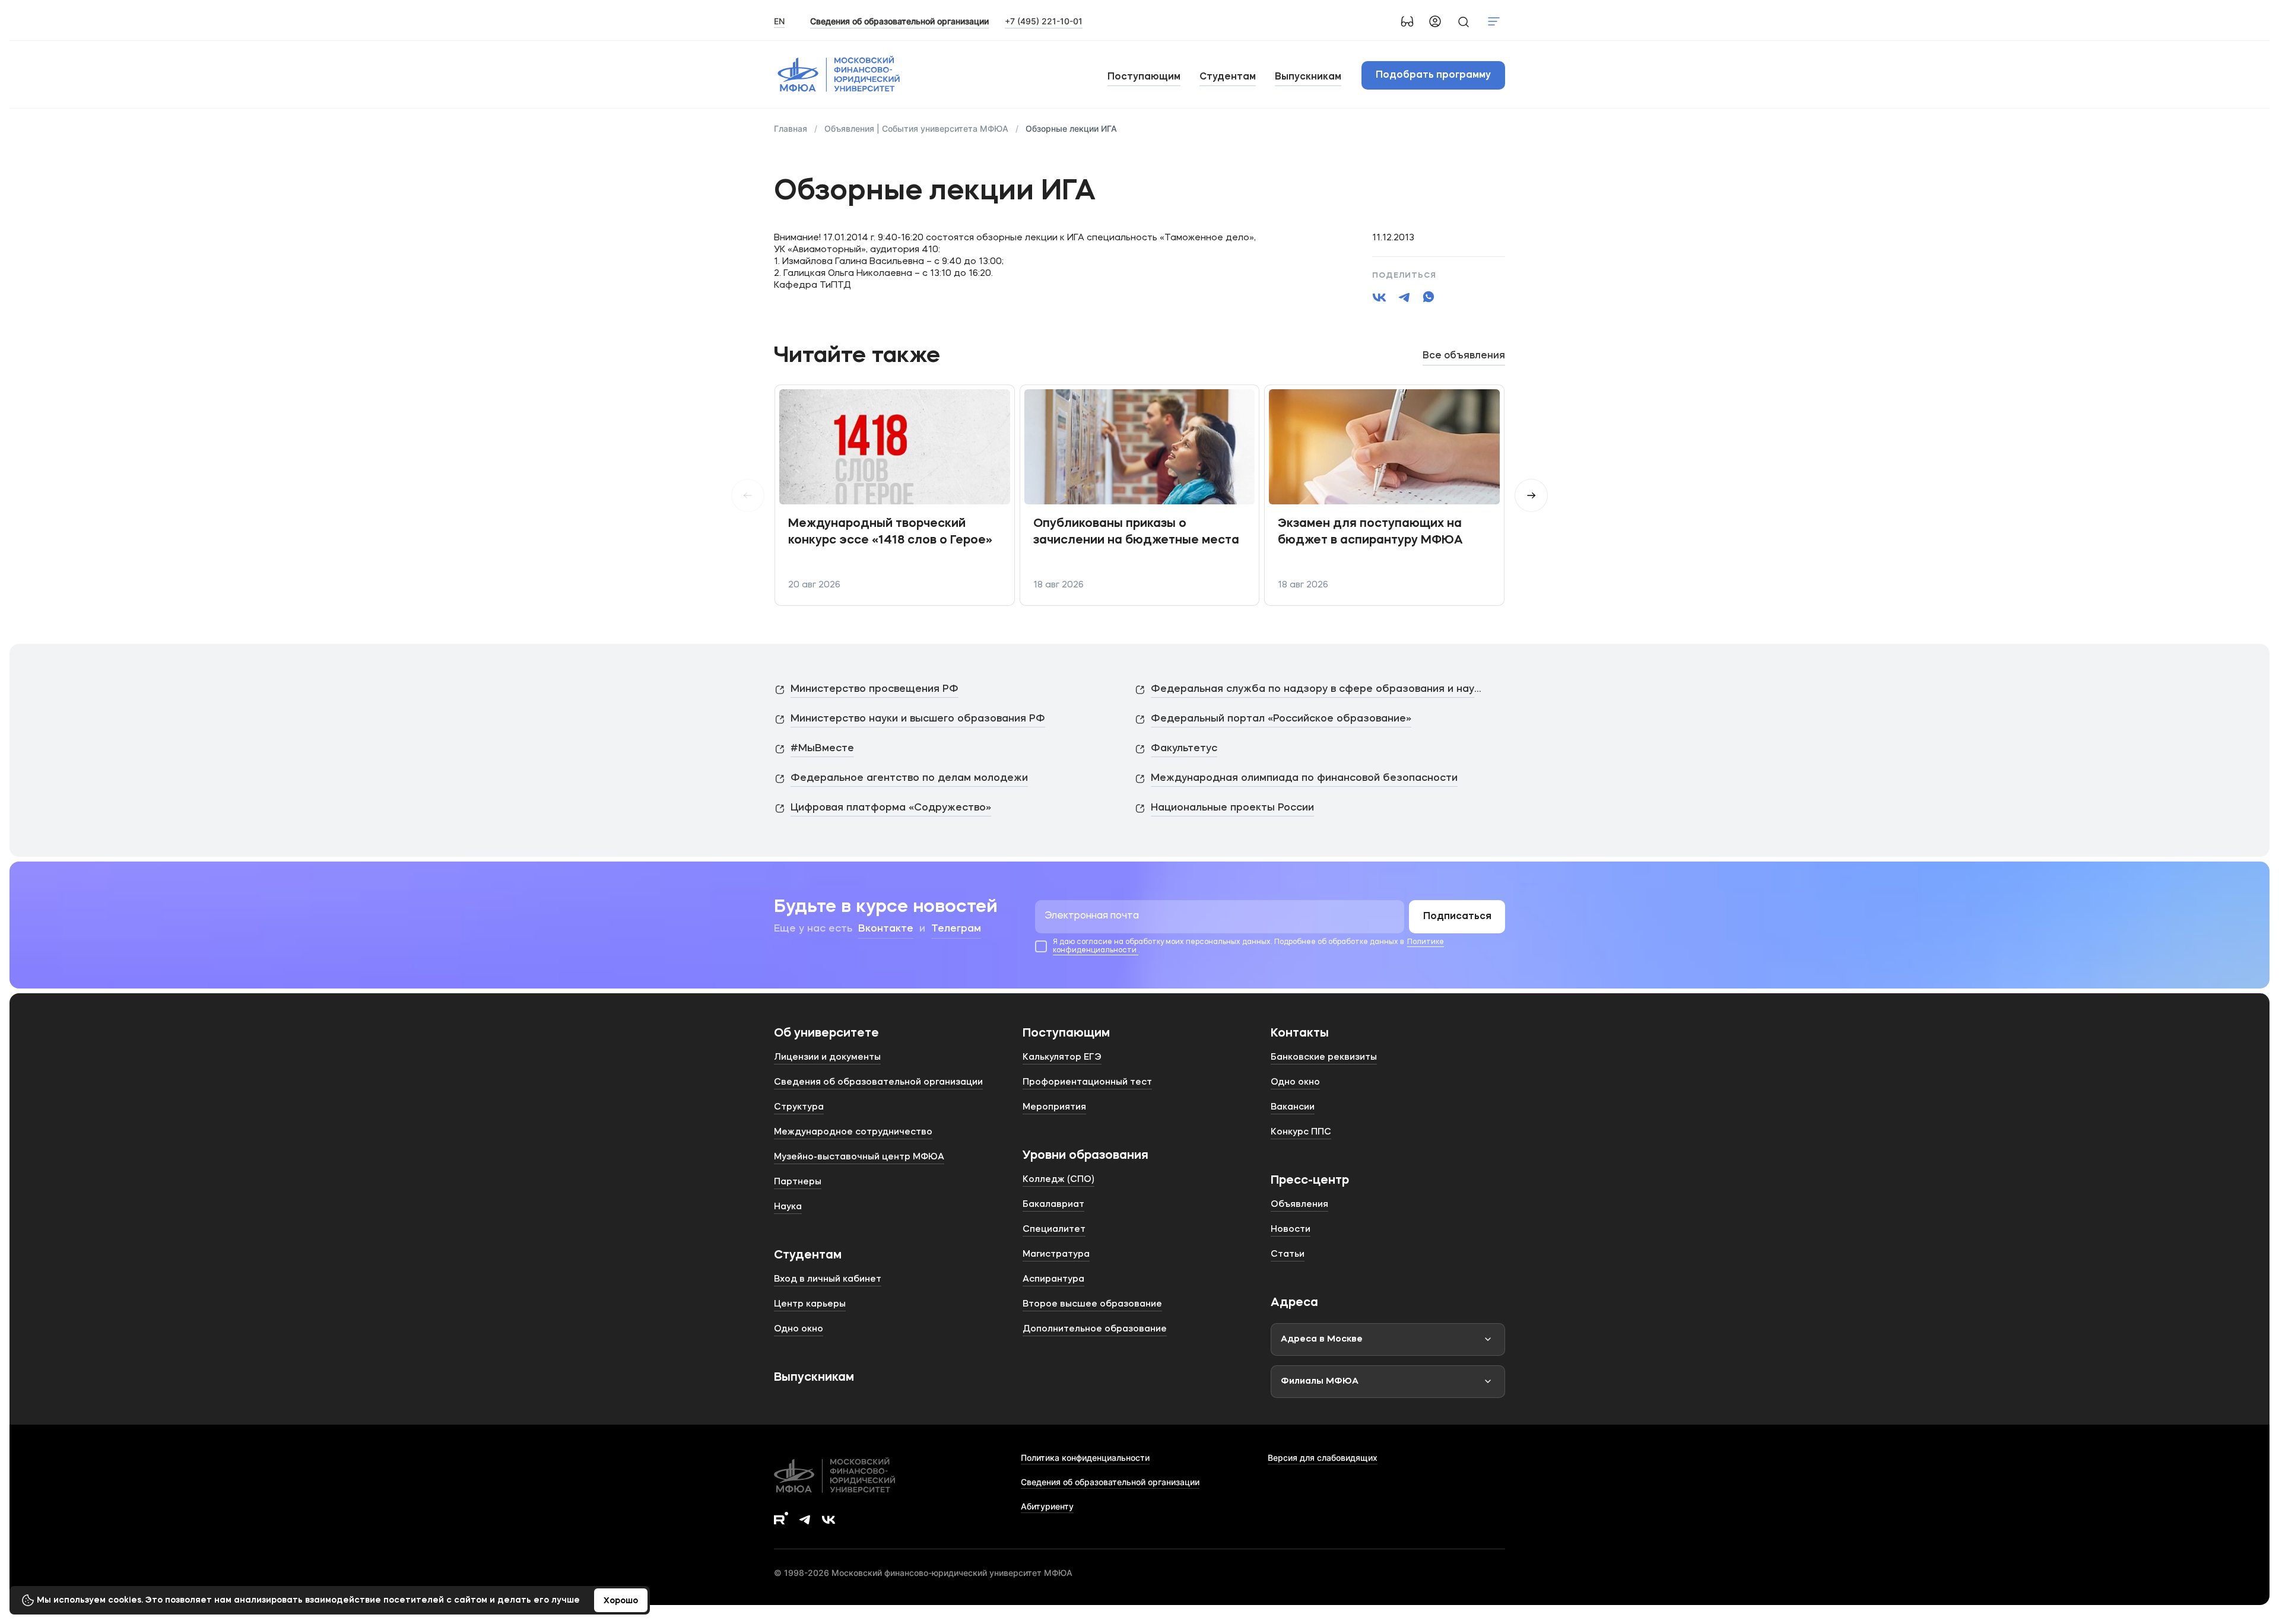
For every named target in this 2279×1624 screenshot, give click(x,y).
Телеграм (956, 929)
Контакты (1300, 1034)
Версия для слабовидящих (1323, 1458)
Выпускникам (1308, 77)
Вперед (1531, 495)
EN (779, 21)
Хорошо (621, 1601)
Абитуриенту (1047, 1506)
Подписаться (1457, 917)
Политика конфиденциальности (1085, 1458)
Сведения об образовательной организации (1110, 1482)
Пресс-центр (1310, 1181)
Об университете (826, 1034)
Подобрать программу (1433, 75)
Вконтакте (886, 929)
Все (1464, 356)
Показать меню (1494, 21)
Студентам (1228, 77)
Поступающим (1144, 77)
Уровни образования (1085, 1156)
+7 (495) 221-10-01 (1044, 21)
